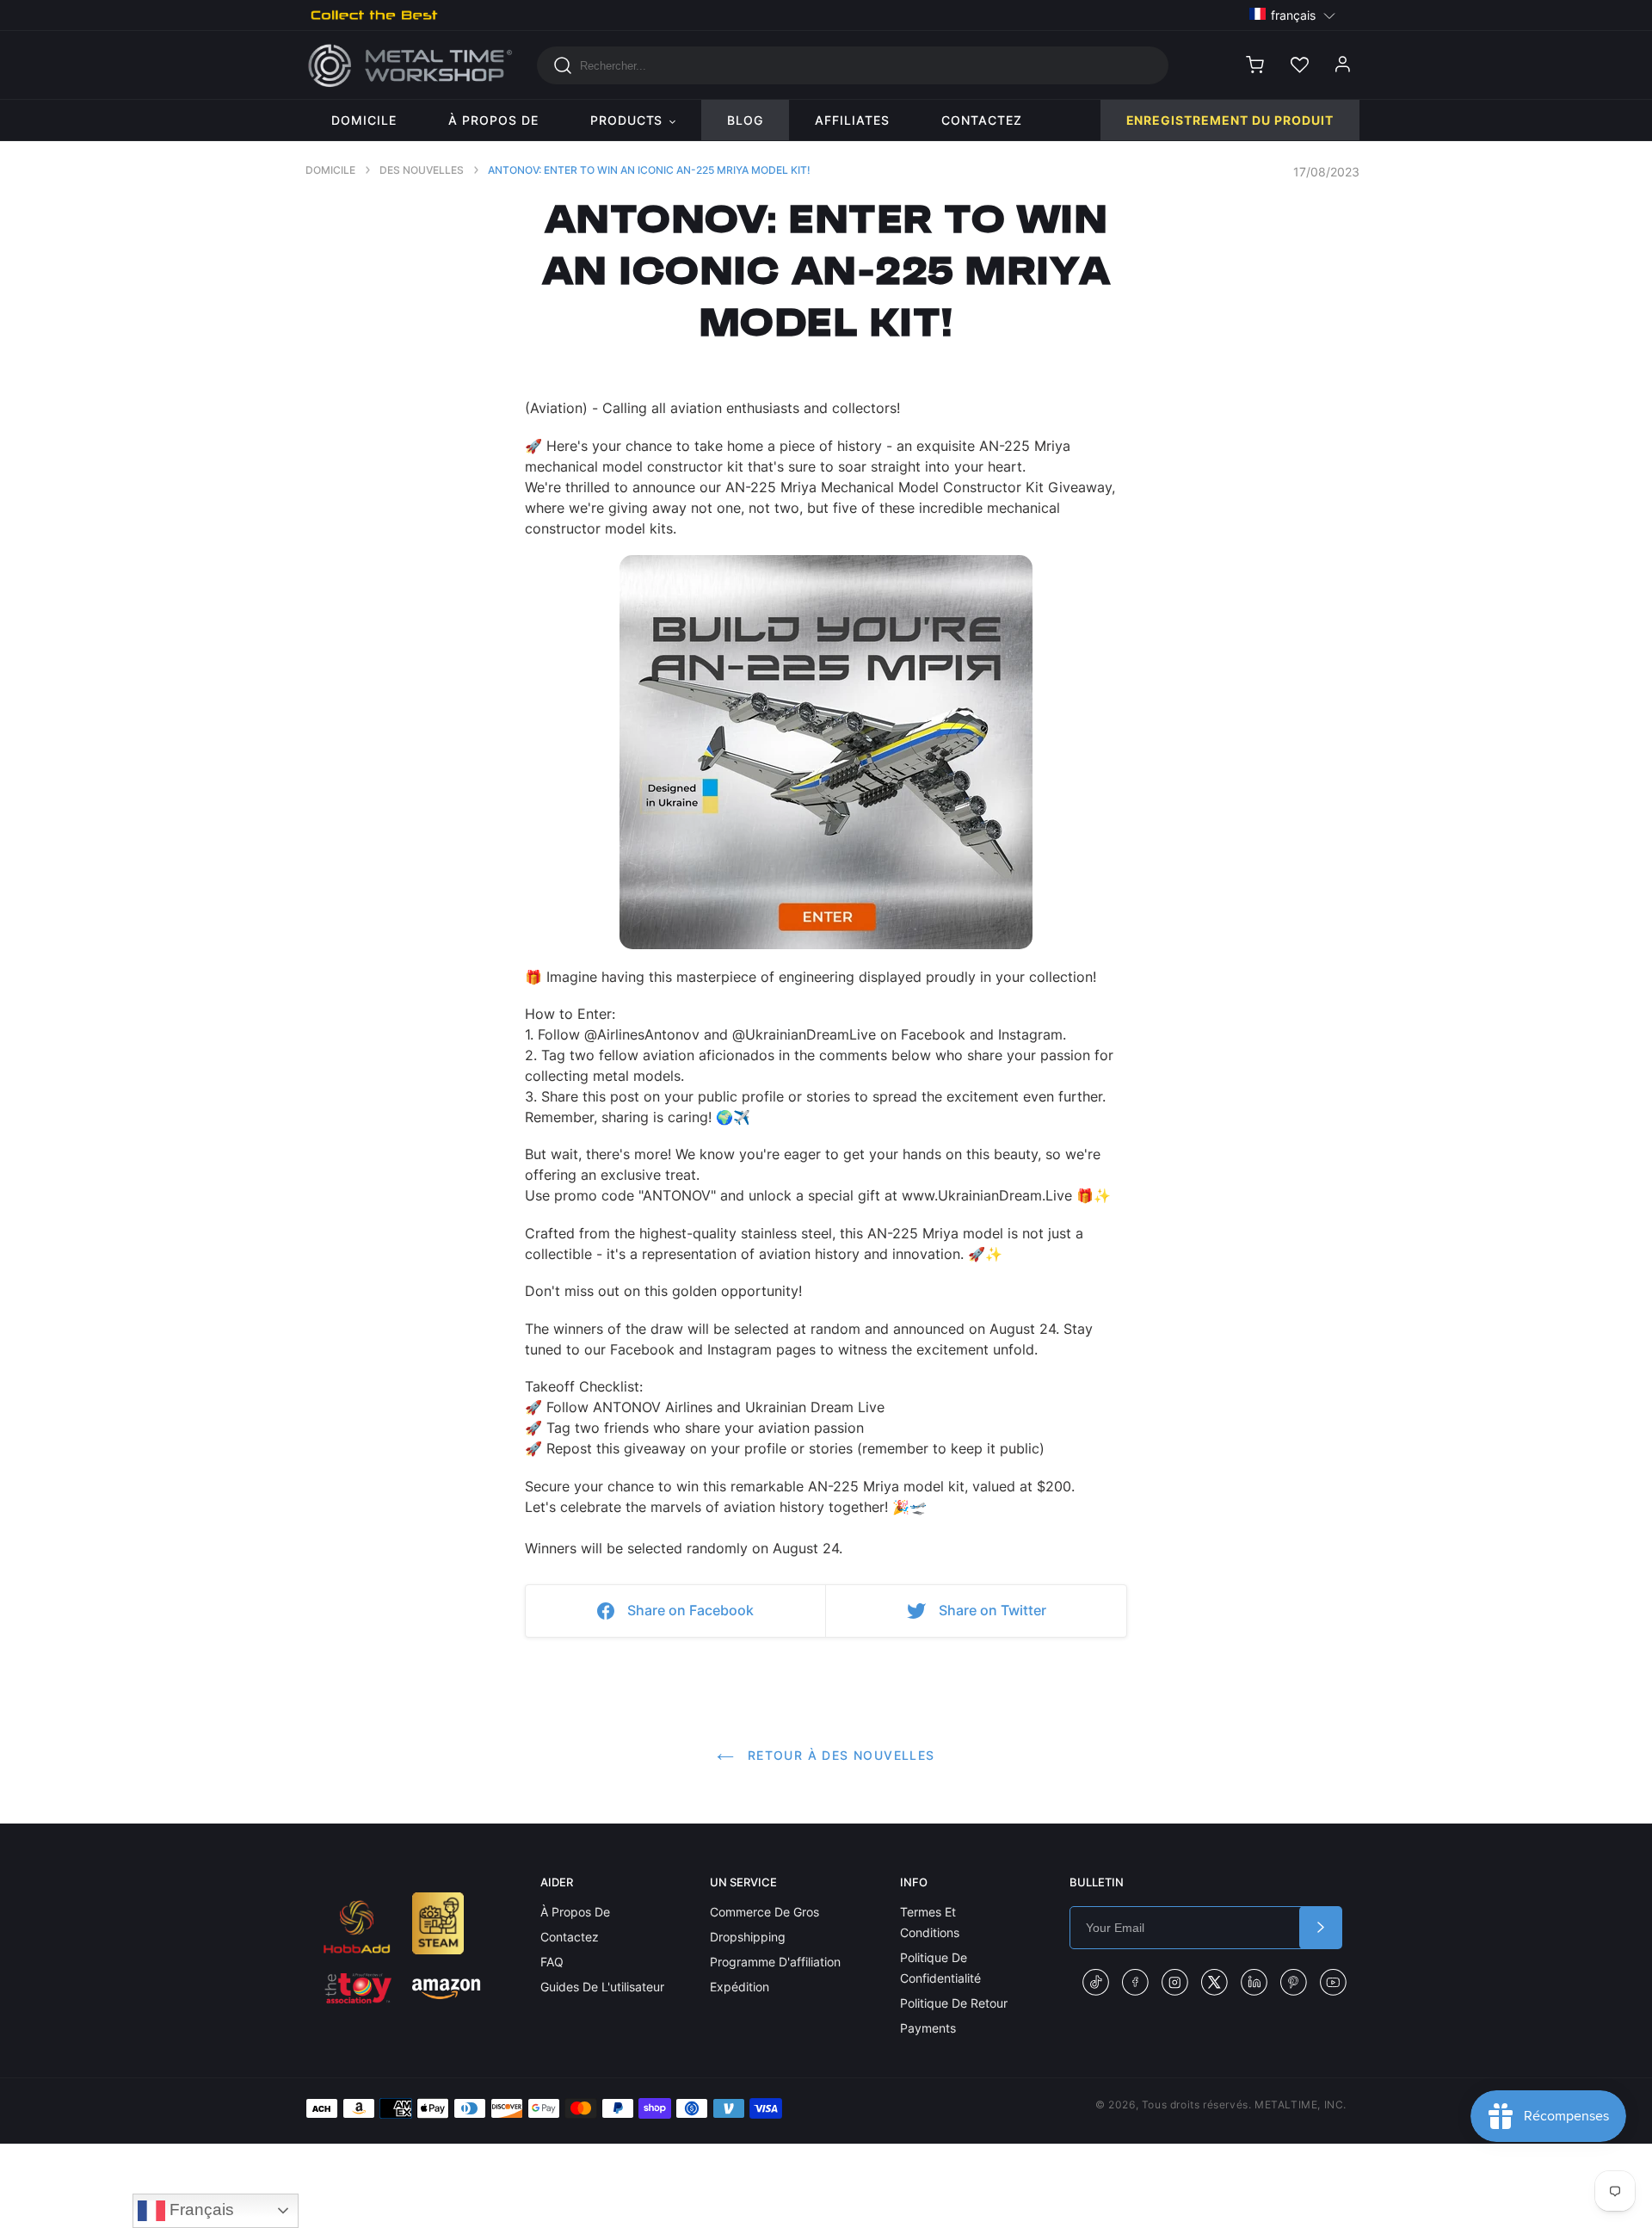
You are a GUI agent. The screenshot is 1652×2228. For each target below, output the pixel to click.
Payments (928, 2028)
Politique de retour (954, 2003)
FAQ (552, 1962)
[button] (1293, 14)
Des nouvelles (422, 170)
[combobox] (853, 65)
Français (200, 2209)
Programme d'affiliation (775, 1962)
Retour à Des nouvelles (838, 1755)
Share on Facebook (690, 1610)
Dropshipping (748, 1937)
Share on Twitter (992, 1610)
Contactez (570, 1937)
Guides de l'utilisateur (602, 1987)
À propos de (575, 1912)
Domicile (330, 170)
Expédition (740, 1987)
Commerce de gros (764, 1912)
